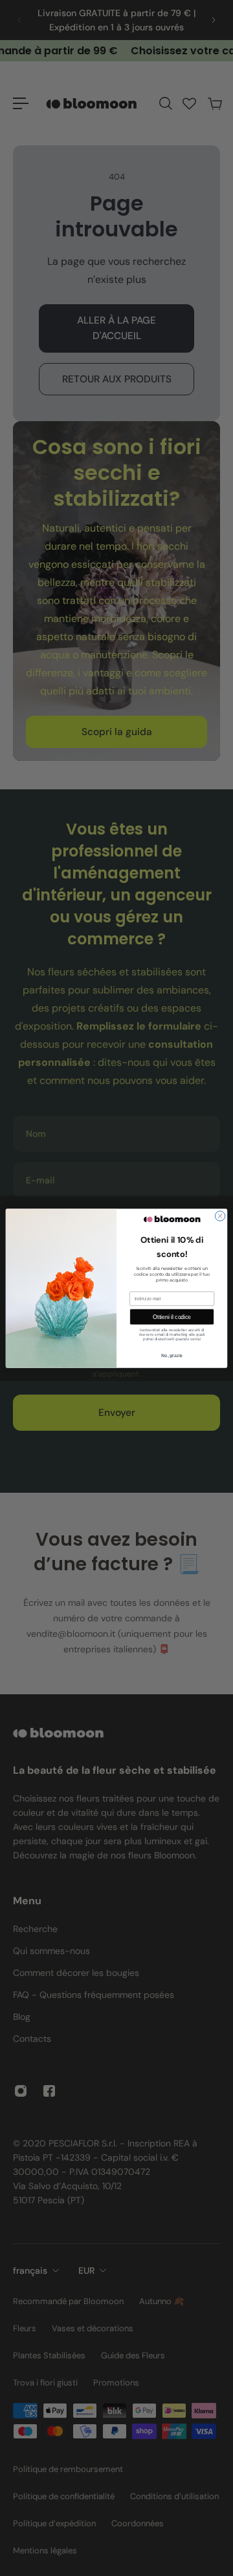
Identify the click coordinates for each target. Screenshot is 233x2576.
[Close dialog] (220, 1215)
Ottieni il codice (172, 1316)
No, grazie (172, 1355)
